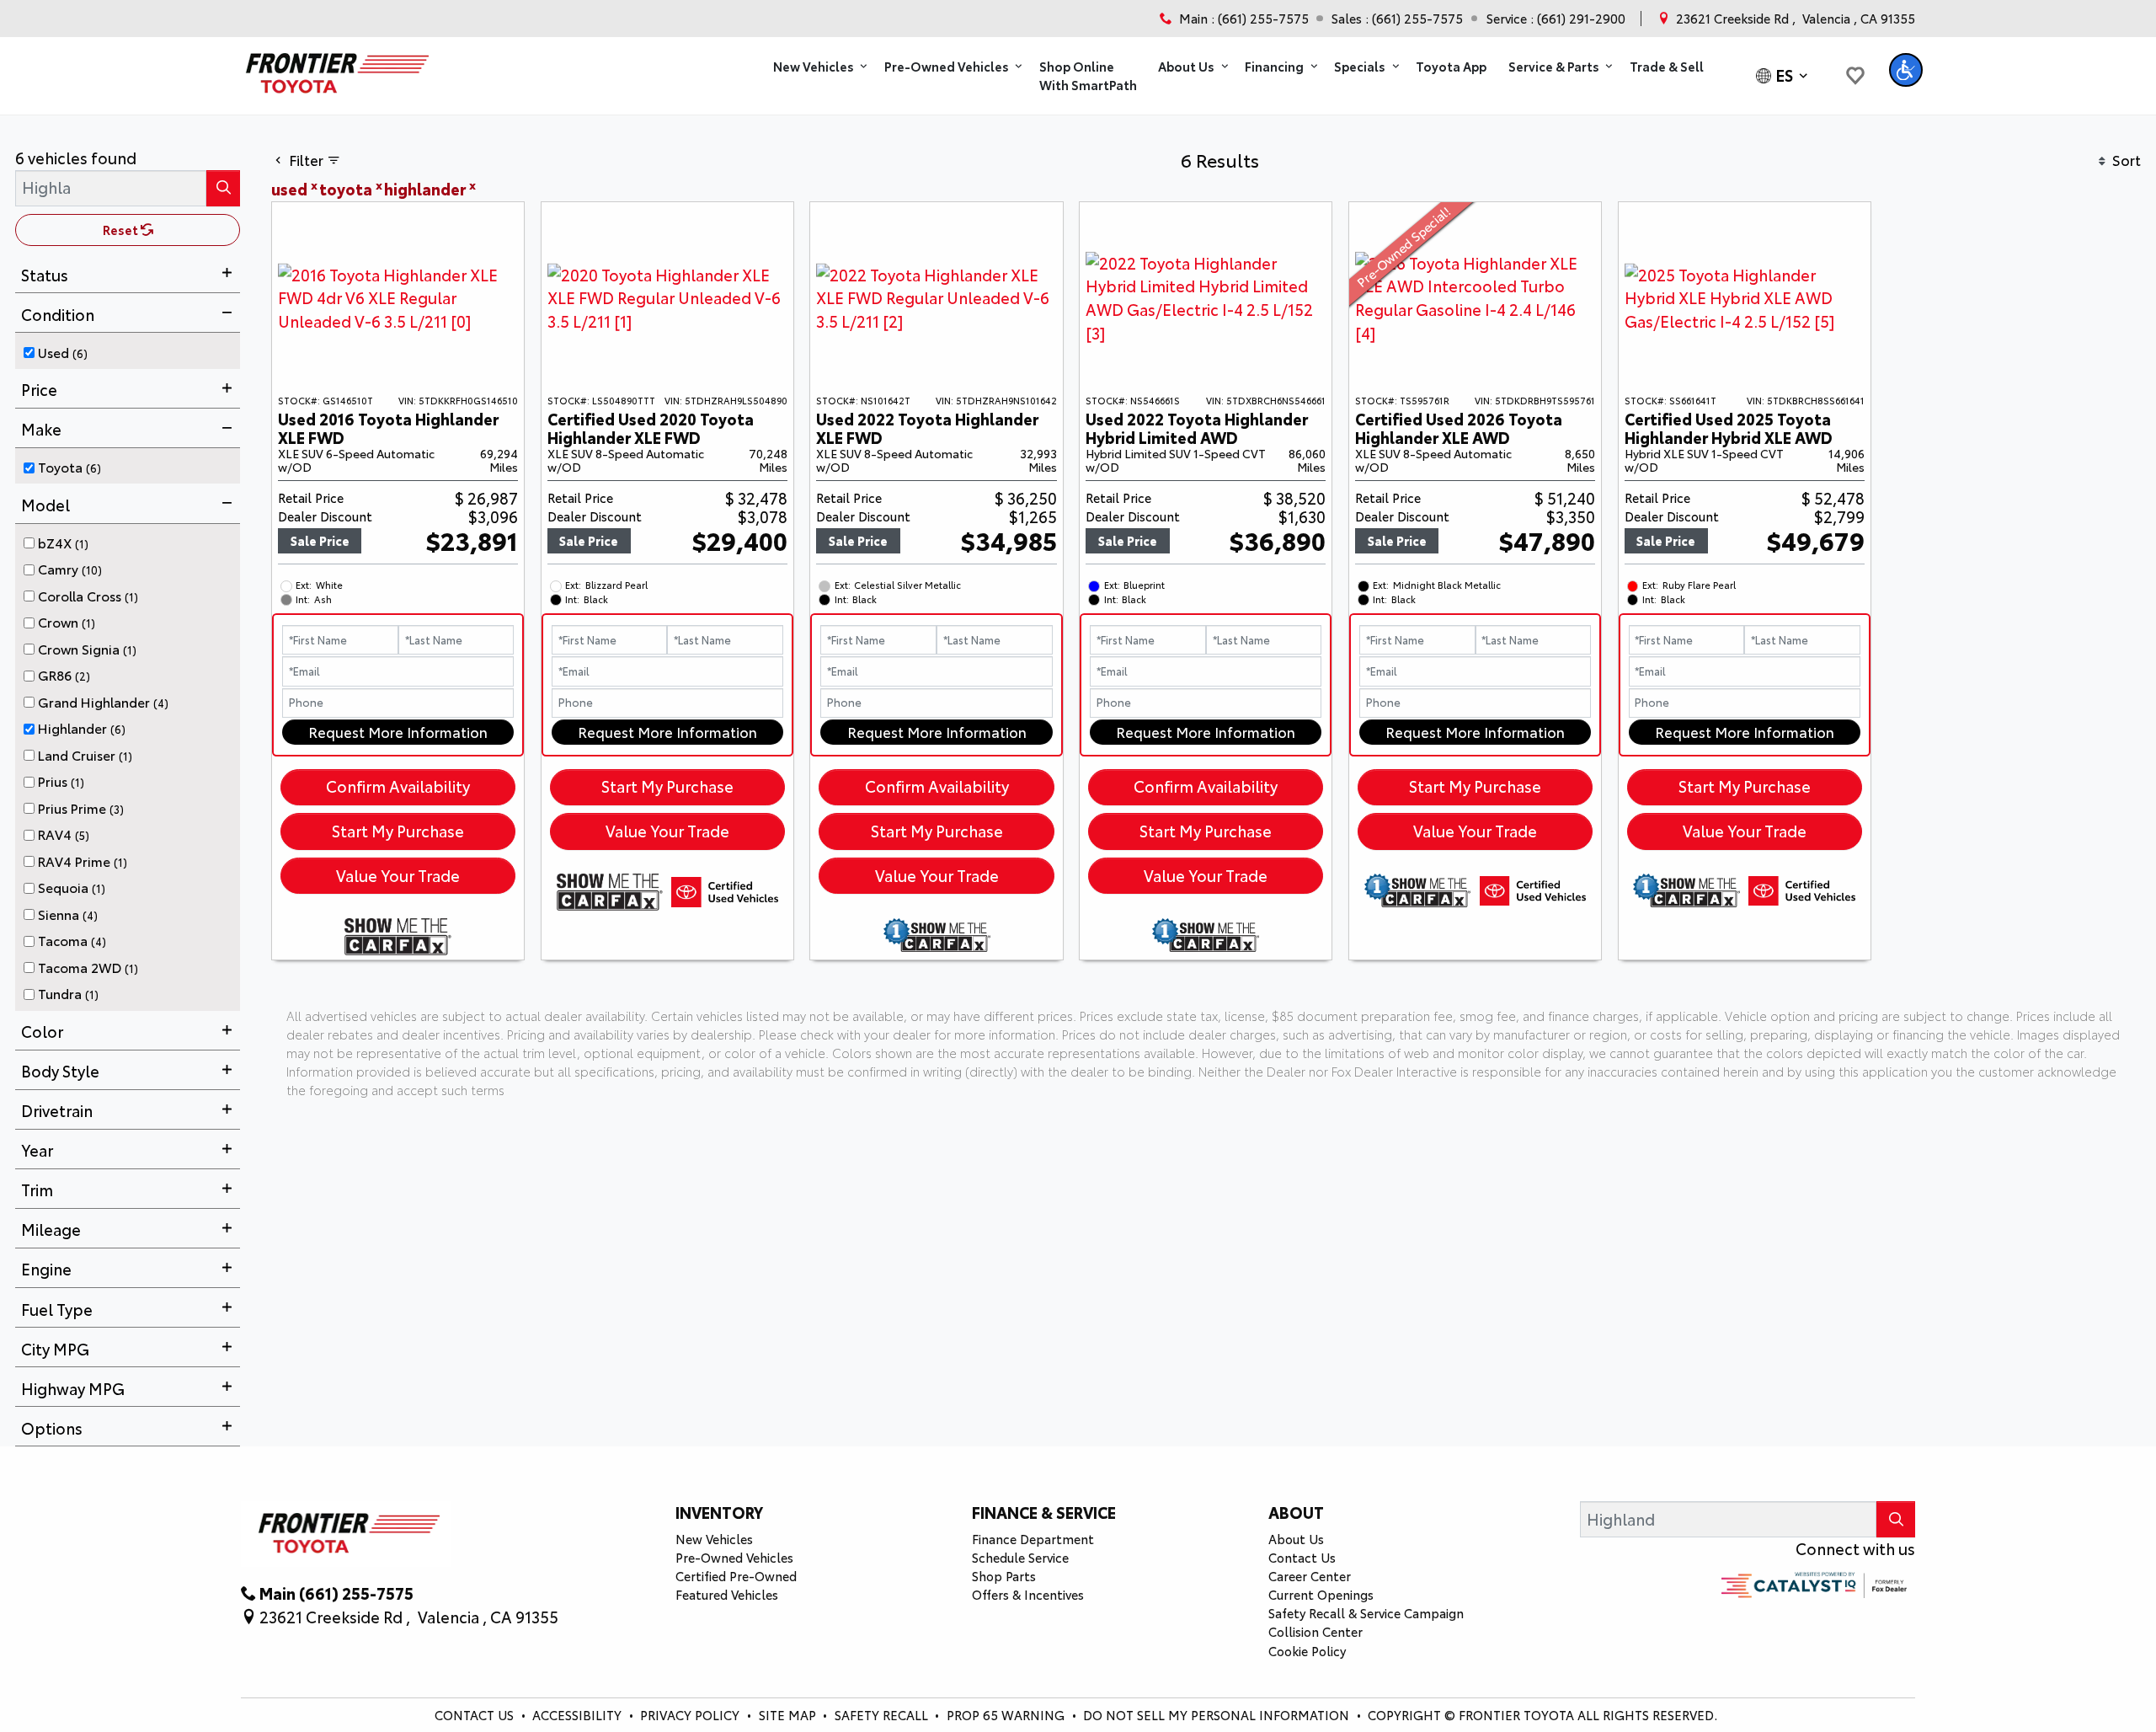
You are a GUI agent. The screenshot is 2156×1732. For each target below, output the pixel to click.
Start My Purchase (398, 831)
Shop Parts (1004, 1576)
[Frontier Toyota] (335, 68)
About (1296, 1512)
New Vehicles (714, 1539)
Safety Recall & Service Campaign (1366, 1613)
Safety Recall (883, 1715)
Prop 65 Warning (1006, 1715)
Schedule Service (1020, 1557)
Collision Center (1315, 1631)
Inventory (719, 1512)
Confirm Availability (398, 786)
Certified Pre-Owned (736, 1576)
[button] (818, 67)
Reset (122, 230)
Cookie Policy (1307, 1651)
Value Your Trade (398, 875)
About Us (1296, 1539)
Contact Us (1302, 1557)
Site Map (789, 1715)
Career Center (1310, 1576)
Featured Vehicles (727, 1594)
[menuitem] (132, 350)
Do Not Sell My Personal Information (1218, 1715)
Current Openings (1321, 1594)
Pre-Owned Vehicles (734, 1557)
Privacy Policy (691, 1715)
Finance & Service (1044, 1512)
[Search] (223, 188)
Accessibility (579, 1715)
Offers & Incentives (1028, 1594)
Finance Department (1033, 1539)
